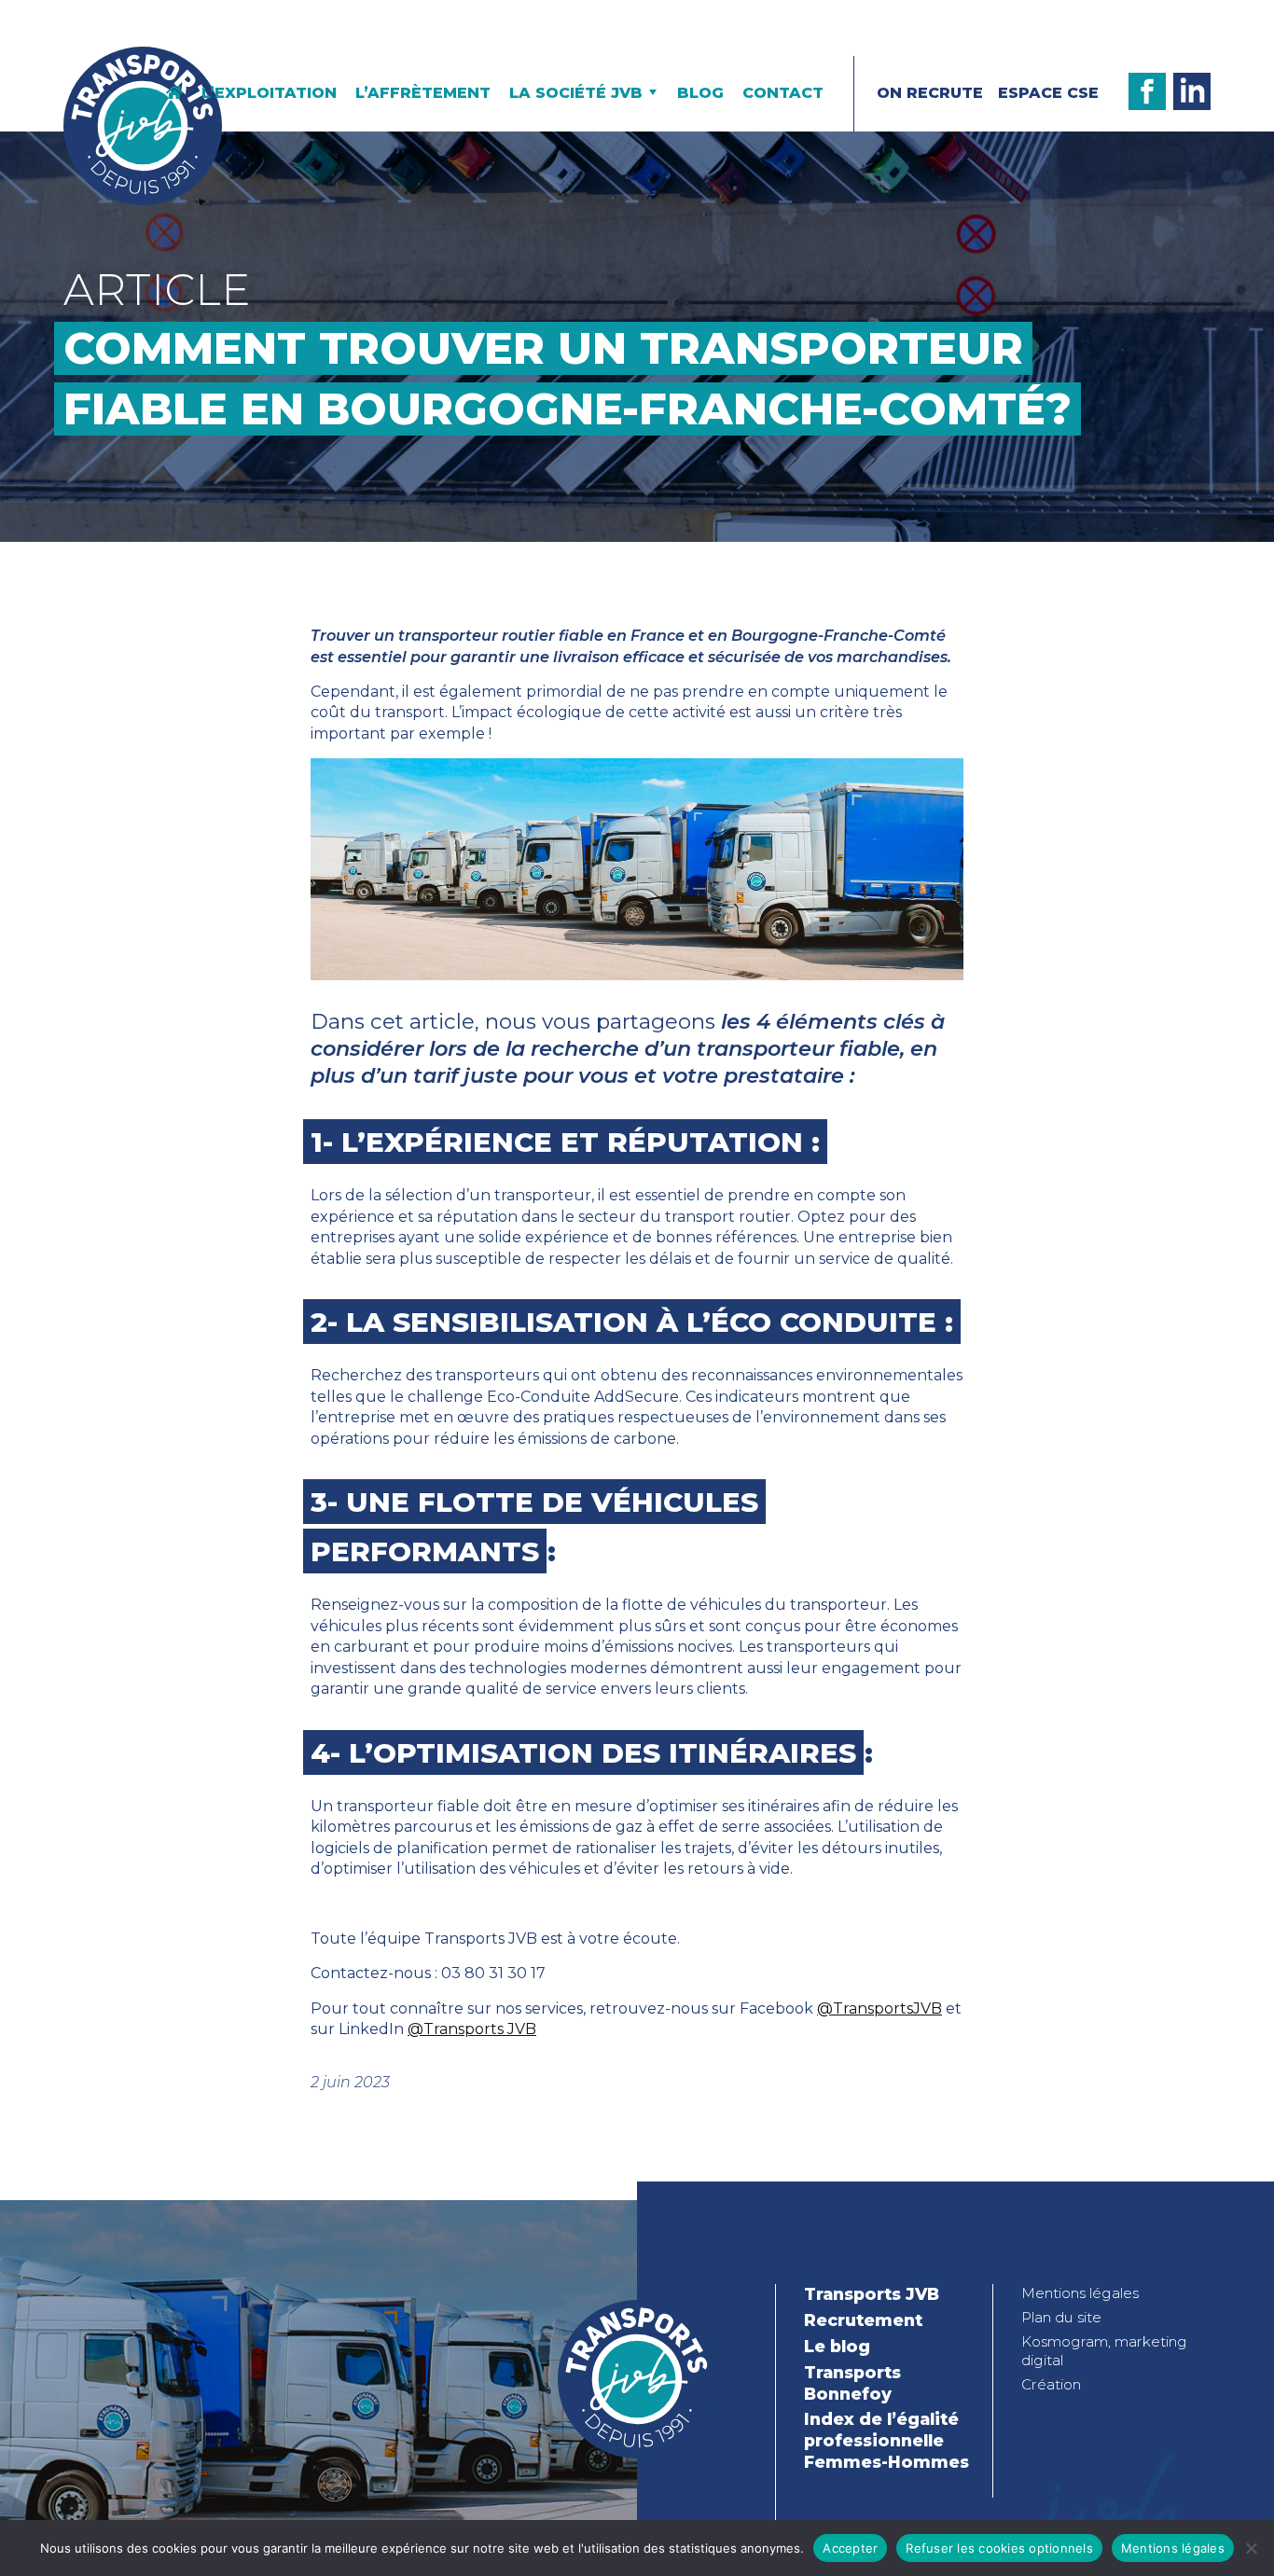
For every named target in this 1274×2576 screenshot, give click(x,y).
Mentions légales (1080, 2293)
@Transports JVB (472, 2029)
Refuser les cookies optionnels (999, 2548)
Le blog (837, 2346)
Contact (783, 93)
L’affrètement (423, 93)
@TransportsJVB (879, 2008)
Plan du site (1061, 2317)
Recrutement (863, 2320)
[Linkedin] (1192, 91)
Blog (700, 93)
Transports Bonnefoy (852, 2383)
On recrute (930, 93)
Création (1051, 2384)
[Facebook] (1147, 91)
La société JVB (576, 93)
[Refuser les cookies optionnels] (1251, 2548)
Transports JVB (872, 2294)
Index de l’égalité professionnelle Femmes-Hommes (886, 2440)
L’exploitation (269, 93)
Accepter (850, 2548)
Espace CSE (1048, 93)
